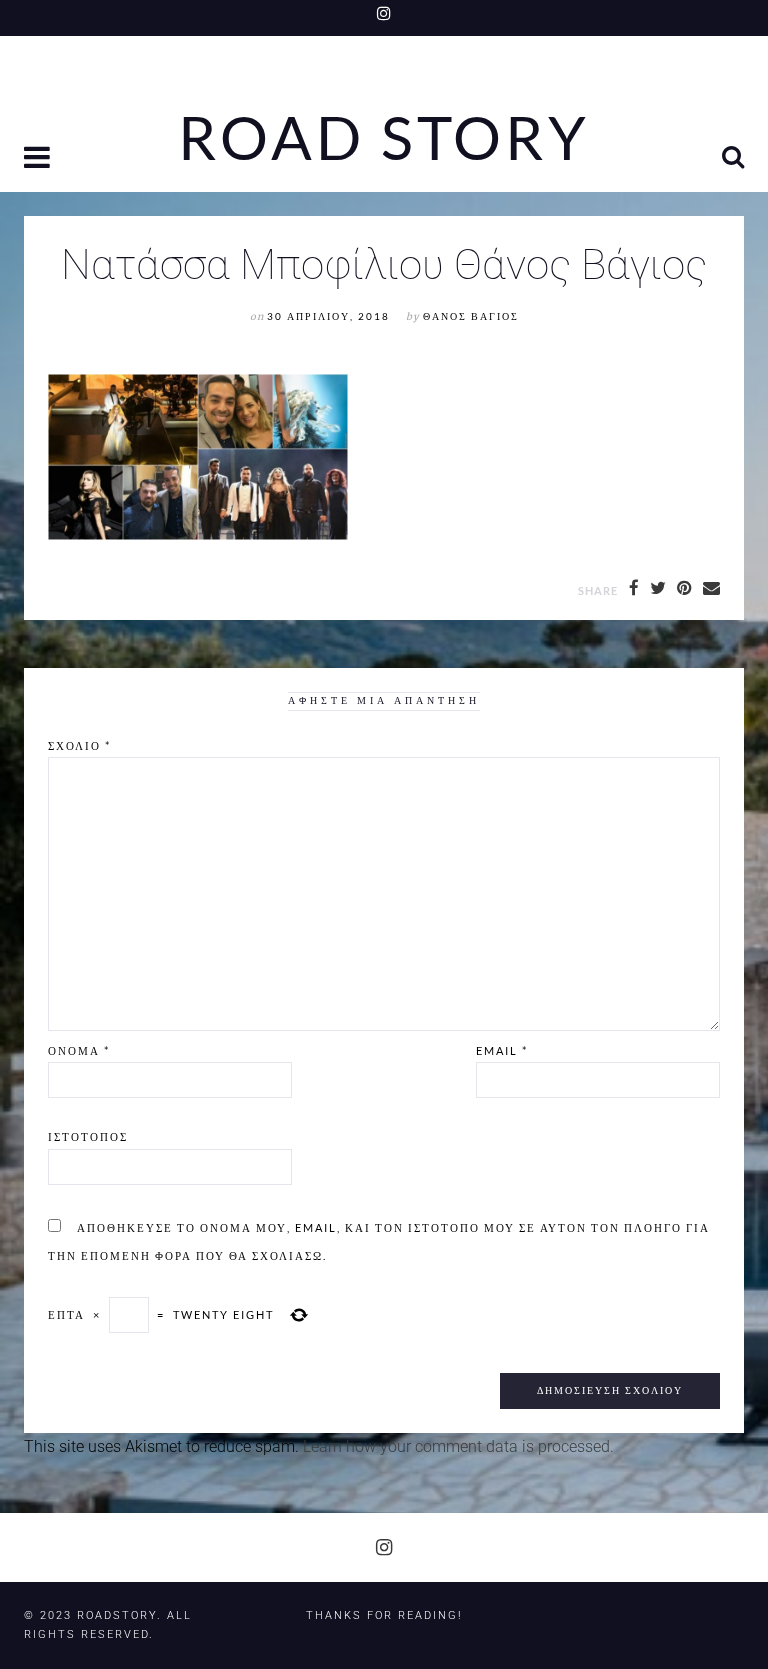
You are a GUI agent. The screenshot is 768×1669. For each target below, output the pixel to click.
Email (502, 1050)
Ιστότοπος (88, 1136)
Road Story (384, 138)
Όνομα (79, 1050)
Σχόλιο (79, 745)
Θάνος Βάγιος (471, 316)
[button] (39, 159)
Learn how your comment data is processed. (458, 1446)
